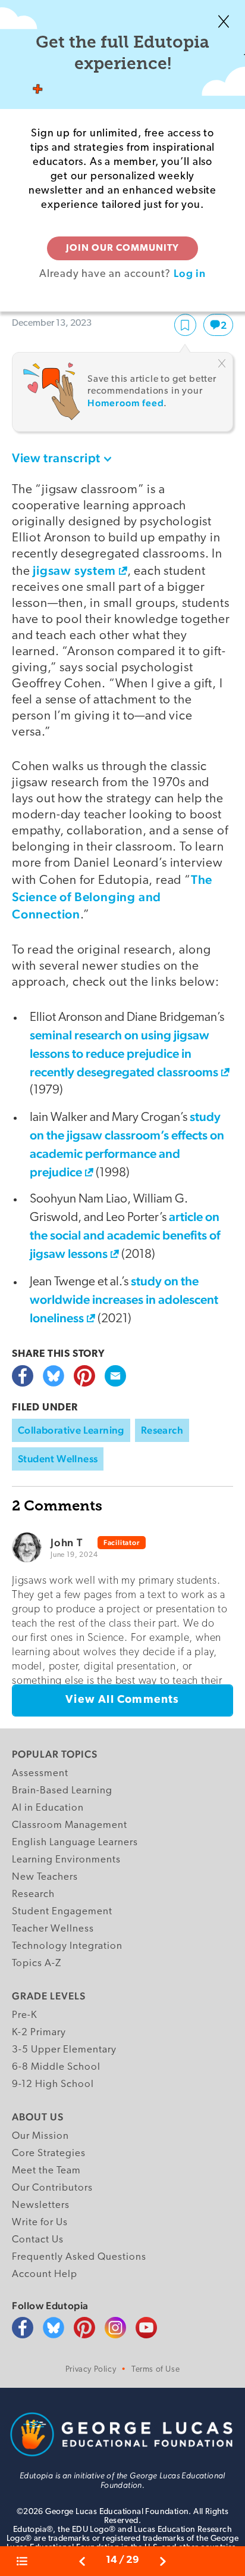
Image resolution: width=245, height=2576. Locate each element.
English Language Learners (75, 1843)
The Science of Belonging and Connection (112, 897)
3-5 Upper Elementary (64, 2050)
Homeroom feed (125, 403)
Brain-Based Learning (62, 1791)
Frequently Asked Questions (79, 2257)
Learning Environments (66, 1860)
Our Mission (40, 2136)
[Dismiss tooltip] (222, 363)
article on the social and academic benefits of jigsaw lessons (125, 1235)
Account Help (45, 2274)
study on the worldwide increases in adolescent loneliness (124, 1299)
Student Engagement (62, 1912)
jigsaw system (74, 570)
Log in (190, 273)
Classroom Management (70, 1825)
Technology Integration (67, 1946)
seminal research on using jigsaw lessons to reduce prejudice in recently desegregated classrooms (124, 1053)
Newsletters (41, 2205)
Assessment (40, 1773)
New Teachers (45, 1877)
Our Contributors (52, 2188)
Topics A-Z (37, 1963)
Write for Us (40, 2223)
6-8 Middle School (56, 2067)
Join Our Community (122, 248)
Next (163, 2561)
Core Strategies (49, 2153)
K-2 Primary (39, 2033)
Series (27, 2561)
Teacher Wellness (53, 1929)
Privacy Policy (91, 2370)
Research (162, 1430)
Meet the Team (46, 2171)
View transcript (56, 458)
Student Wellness (58, 1459)
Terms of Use (156, 2370)
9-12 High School (53, 2084)
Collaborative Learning (71, 1430)
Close (224, 21)
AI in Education (48, 1808)
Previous (82, 2561)
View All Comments (122, 1700)
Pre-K (25, 2015)
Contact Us (38, 2240)
